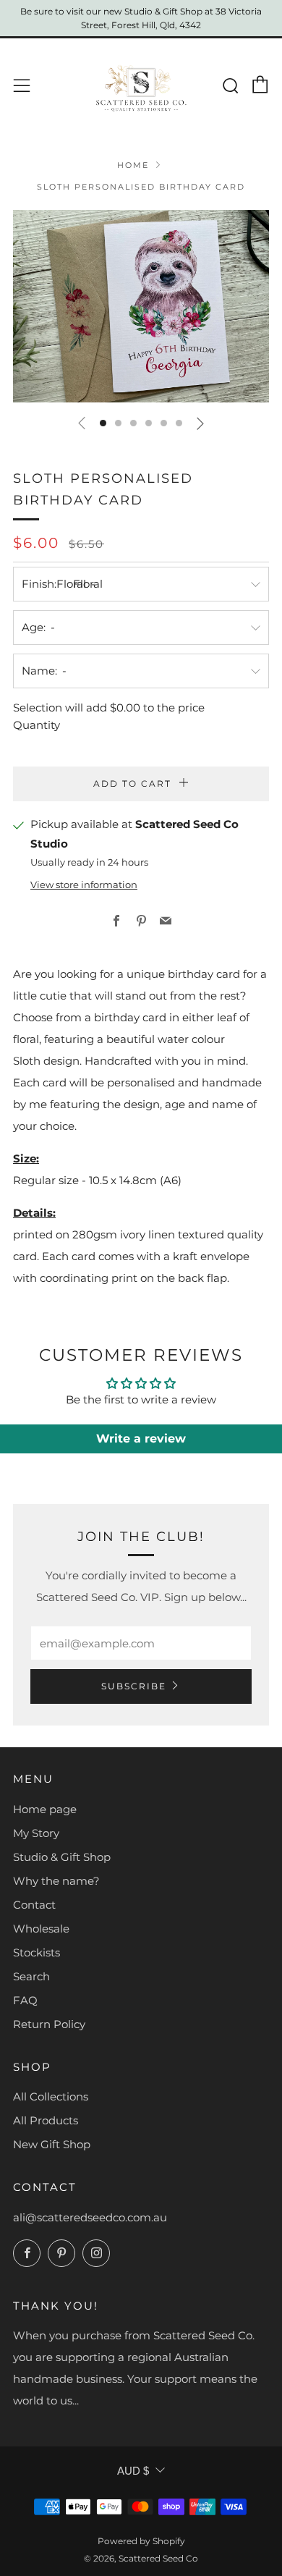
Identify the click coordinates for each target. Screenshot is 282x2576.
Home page (45, 1809)
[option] (141, 306)
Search (31, 1976)
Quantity (37, 725)
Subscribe (134, 1686)
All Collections (51, 2096)
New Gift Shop (52, 2144)
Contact (34, 1905)
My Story (36, 1833)
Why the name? (56, 1881)
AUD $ (133, 2471)
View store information (84, 885)
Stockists (37, 1952)
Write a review (141, 1439)
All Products (46, 2120)
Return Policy (49, 2024)
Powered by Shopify (141, 2541)
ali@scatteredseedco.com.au (90, 2217)
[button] (103, 423)
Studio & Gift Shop (62, 1857)
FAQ (25, 2000)
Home (133, 165)
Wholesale (41, 1929)
